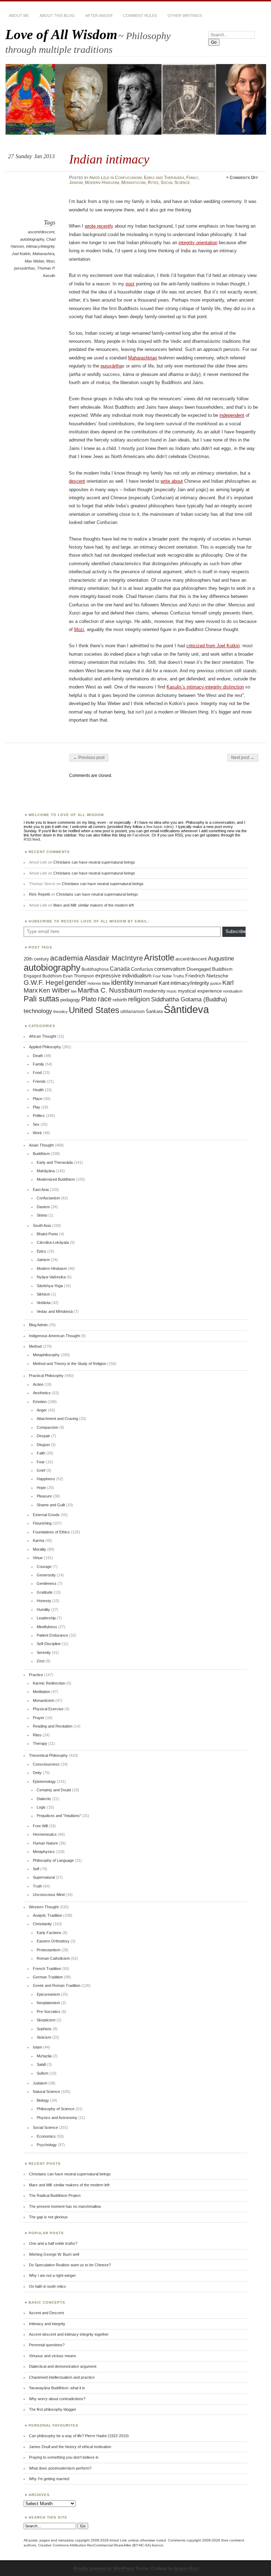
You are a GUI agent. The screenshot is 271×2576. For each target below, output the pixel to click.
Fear (41, 1462)
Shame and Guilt (51, 1505)
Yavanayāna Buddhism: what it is (57, 2388)
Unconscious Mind (49, 1895)
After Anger (99, 16)
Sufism (43, 2073)
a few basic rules (158, 827)
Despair (43, 1436)
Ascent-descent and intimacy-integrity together (69, 2334)
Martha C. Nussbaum (110, 990)
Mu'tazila (44, 2056)
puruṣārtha (111, 366)
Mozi (50, 261)
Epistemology (44, 1781)
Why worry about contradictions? (57, 2399)
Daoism (43, 1207)
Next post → (243, 758)
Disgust (43, 1445)
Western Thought (44, 1907)
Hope (41, 1488)
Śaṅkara (154, 1012)
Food (37, 1073)
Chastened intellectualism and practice (62, 2377)
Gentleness (47, 1583)
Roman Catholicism (53, 1958)
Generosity (46, 1575)
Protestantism (49, 1950)
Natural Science (46, 2092)
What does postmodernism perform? (60, 2468)
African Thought (43, 1036)
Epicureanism (48, 1994)
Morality (40, 1549)
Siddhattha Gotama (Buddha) (189, 999)
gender (76, 982)
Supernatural (44, 1877)
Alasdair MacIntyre (114, 958)
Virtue (38, 1558)
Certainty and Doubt (54, 1790)
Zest (41, 1661)
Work (37, 1133)
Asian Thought (41, 1145)
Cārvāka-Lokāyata (53, 1242)
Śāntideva (186, 1009)
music (172, 991)
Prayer (39, 1718)
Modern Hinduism (102, 183)
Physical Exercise (48, 1709)
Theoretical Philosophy (48, 1755)
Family (192, 178)
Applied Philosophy (45, 1047)
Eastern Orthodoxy (53, 1941)
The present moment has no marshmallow (65, 2206)
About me (19, 16)
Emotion (40, 1402)
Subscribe (236, 931)
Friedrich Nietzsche (207, 976)
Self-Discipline (49, 1644)
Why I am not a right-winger (52, 2275)
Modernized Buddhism (56, 1179)
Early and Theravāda (164, 178)
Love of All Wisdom (61, 34)
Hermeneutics (45, 1834)
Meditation (41, 1692)
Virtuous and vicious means (53, 2356)
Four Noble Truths (168, 976)
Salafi (41, 2064)
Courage (44, 1567)
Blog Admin (38, 1325)
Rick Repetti (39, 894)
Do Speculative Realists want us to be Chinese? (70, 2265)
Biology (43, 2100)
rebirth (120, 1000)
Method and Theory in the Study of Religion (70, 1364)
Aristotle (159, 957)
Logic (41, 1807)
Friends (39, 1081)
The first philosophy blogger (53, 2409)
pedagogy (70, 1000)
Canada (120, 969)
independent (232, 415)
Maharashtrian (143, 358)
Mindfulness (47, 1627)
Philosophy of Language (53, 1860)
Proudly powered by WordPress (104, 2569)
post (130, 284)
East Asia (41, 1190)
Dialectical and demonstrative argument (63, 2366)
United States (94, 1010)
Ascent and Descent (46, 2313)
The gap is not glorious (48, 2217)
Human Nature (45, 1843)
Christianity (42, 1924)
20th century (36, 959)
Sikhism (43, 1294)
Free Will (40, 1826)
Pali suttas (41, 999)
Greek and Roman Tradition (57, 1985)
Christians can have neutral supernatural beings (94, 862)
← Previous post (89, 758)
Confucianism (128, 178)
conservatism (170, 969)
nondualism (233, 991)
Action (38, 1384)
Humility (43, 1610)
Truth (37, 1886)
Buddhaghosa (95, 969)
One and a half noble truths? (53, 2243)
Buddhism (41, 1154)
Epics (41, 1251)
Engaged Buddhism (43, 976)
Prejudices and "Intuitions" (59, 1816)
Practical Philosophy (46, 1376)
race (105, 999)
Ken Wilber (54, 990)
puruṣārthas (25, 268)
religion (139, 999)
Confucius (142, 969)
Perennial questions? (47, 2345)
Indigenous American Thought (54, 1336)
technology (38, 1011)
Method (35, 1346)
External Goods (46, 1515)
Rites (153, 183)
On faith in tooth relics (47, 2286)
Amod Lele (99, 178)
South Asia (42, 1225)
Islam (37, 2047)
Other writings (185, 16)
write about (172, 481)
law (74, 991)
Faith (41, 1453)
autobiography (32, 239)
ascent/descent (41, 232)
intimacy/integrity (40, 246)
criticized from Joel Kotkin (213, 646)
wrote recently (99, 226)
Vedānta (44, 1303)
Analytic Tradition (47, 1915)
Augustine (221, 958)
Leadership (46, 1618)
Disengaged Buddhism (210, 969)
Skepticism (46, 2020)
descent (77, 481)
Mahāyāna (46, 1171)
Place (38, 1099)
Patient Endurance (52, 1635)
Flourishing (42, 1523)
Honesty (44, 1601)
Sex (36, 1124)
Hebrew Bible (99, 983)
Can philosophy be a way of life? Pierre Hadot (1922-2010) (79, 2436)
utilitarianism (133, 1012)
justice (216, 983)
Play (37, 1107)
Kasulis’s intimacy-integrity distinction (205, 687)
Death (38, 1056)
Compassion (47, 1427)
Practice (36, 1675)
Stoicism (44, 2037)
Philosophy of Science (56, 2109)
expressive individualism (124, 976)
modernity (154, 991)
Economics (46, 2136)
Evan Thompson (79, 976)
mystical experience (200, 991)
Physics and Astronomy (57, 2118)
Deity (37, 1773)
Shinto (42, 1215)
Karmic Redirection (49, 1683)
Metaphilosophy (46, 1355)
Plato (89, 999)
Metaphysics (44, 1852)
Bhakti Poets (47, 1234)
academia (67, 958)
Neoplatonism (48, 2003)
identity (122, 982)
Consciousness (46, 1764)
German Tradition (48, 1977)
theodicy (61, 1012)
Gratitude (45, 1592)
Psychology (47, 2145)
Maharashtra (43, 254)
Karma (38, 1540)
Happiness (46, 1479)
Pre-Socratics (49, 2012)
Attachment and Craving (57, 1419)
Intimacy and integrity (47, 2324)
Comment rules (140, 16)
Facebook (141, 835)
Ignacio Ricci (186, 2569)
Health (38, 1090)
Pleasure (44, 1496)
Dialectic (44, 1799)
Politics (39, 1116)
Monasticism (134, 183)
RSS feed (32, 839)
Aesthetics (42, 1393)
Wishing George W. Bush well (54, 2254)
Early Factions (49, 1933)
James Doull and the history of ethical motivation (70, 2447)
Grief (41, 1470)
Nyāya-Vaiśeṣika (51, 1277)
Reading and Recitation (53, 1726)
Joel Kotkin (21, 254)
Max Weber (34, 261)
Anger (42, 1410)
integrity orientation (198, 243)
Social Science (175, 183)
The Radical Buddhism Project (55, 2195)
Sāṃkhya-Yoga (50, 1286)
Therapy (40, 1743)
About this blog (57, 16)
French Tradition (47, 1969)
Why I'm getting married (49, 2479)
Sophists (44, 2029)
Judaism (40, 2083)
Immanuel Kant (152, 983)
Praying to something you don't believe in (64, 2457)
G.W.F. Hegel (44, 983)
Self (36, 1869)
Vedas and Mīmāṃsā (55, 1311)
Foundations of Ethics (51, 1532)
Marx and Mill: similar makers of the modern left (94, 905)
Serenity (44, 1653)
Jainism (76, 183)
